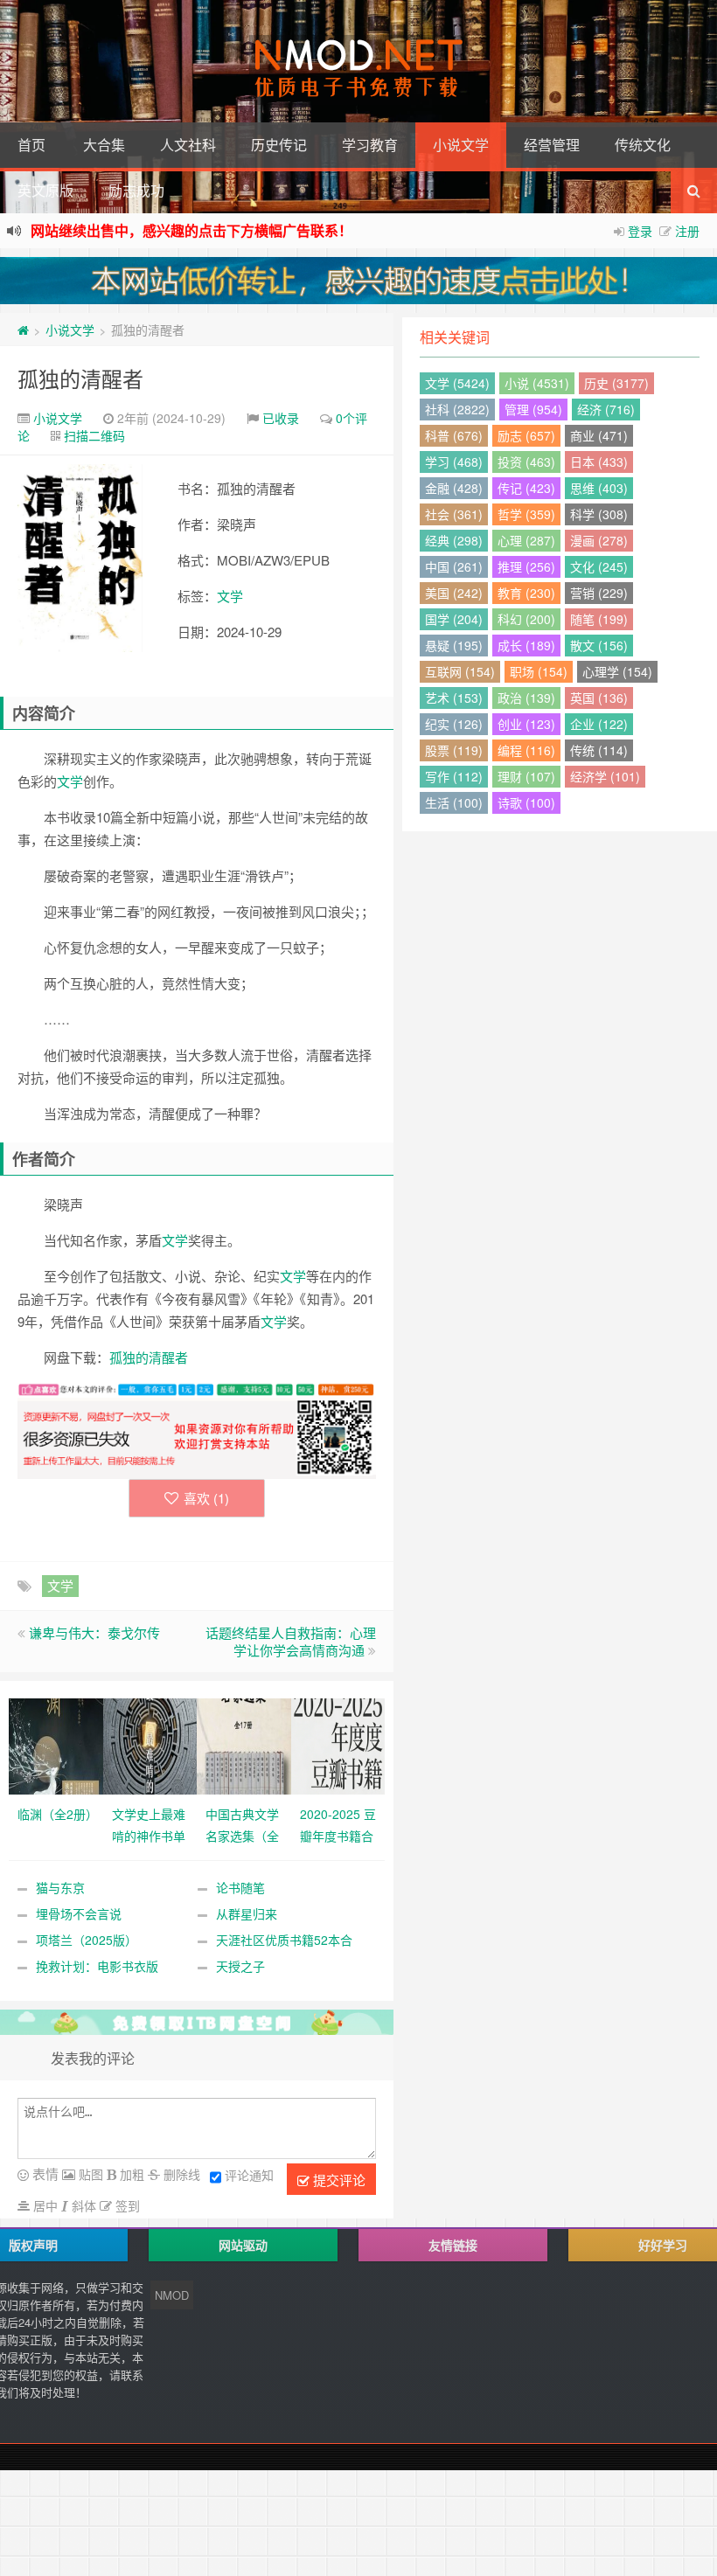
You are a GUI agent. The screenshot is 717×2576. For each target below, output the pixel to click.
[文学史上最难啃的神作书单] (150, 1745)
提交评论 (338, 2180)
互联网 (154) (460, 671)
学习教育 (370, 145)
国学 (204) (454, 619)
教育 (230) (526, 593)
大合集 (104, 145)
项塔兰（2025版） (87, 1940)
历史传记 (279, 145)
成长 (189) (526, 645)
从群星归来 (247, 1913)
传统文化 (643, 145)
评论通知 (249, 2175)
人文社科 (188, 145)
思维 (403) (599, 488)
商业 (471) (599, 435)
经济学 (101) (605, 776)
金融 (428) (454, 488)
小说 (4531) (537, 383)
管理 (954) (533, 409)
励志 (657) (526, 435)
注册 (687, 231)
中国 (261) (454, 566)
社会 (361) (454, 514)
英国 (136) (599, 698)
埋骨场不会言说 (79, 1913)
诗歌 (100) (526, 802)
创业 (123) (526, 724)
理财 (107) (526, 776)
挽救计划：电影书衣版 (97, 1966)
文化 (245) (599, 566)
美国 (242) (454, 593)
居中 (44, 2205)
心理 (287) (526, 540)
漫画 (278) (599, 540)
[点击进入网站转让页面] (358, 281)
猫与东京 (60, 1887)
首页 (31, 145)
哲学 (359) (526, 514)
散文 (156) (599, 645)
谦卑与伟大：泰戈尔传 (94, 1632)
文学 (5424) (457, 383)
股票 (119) (454, 750)
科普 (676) (454, 435)
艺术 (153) (454, 698)
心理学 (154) (617, 671)
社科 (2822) (457, 409)
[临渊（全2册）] (56, 1745)
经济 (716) (606, 409)
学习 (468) (454, 462)
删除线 (180, 2174)
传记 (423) (526, 488)
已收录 (281, 418)
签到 (126, 2205)
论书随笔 (240, 1887)
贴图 (89, 2174)
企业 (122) (599, 724)
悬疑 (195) (454, 645)
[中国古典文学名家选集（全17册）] (244, 1745)
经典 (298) (454, 540)
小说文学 (461, 145)
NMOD (172, 2295)
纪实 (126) (454, 724)
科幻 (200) (526, 619)
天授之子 (240, 1966)
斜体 (82, 2205)
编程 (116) (526, 750)
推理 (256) (526, 566)
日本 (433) (599, 462)
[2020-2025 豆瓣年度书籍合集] (338, 1745)
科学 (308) (599, 514)
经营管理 (552, 145)
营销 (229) (599, 593)
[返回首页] (23, 330)
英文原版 (45, 190)
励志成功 (136, 190)
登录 (640, 231)
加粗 (130, 2174)
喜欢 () (206, 1498)
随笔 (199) (599, 619)
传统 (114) (599, 750)
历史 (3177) (616, 383)
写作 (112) (454, 776)
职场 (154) (539, 671)
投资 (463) (526, 462)
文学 (230, 596)
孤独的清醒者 (80, 378)
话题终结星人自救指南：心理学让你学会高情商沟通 (291, 1641)
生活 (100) (454, 802)
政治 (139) (526, 698)
